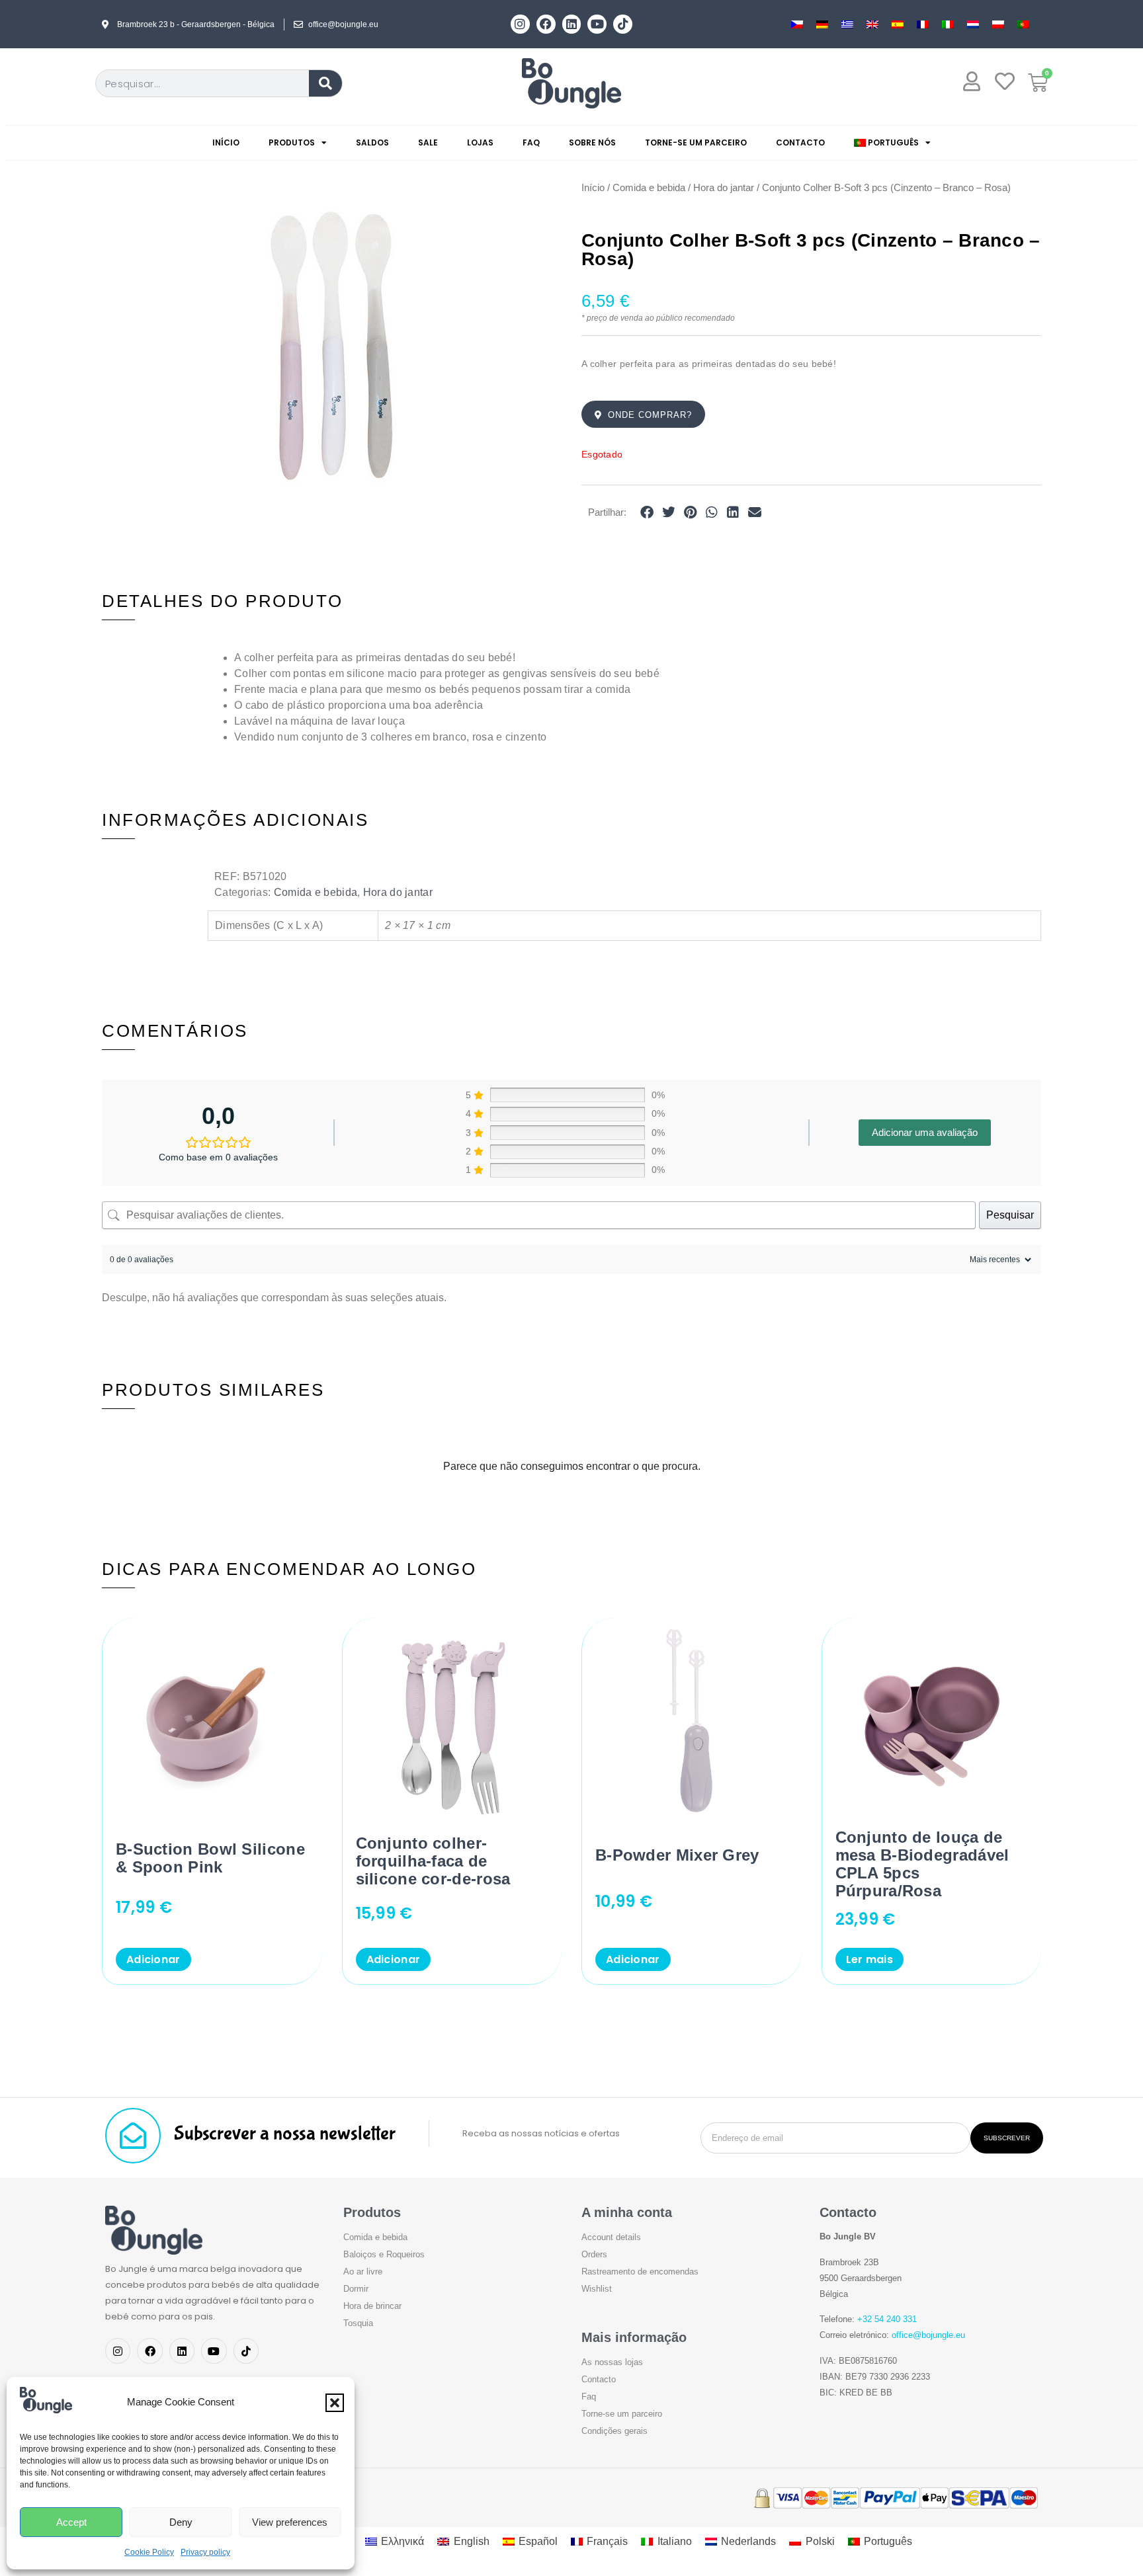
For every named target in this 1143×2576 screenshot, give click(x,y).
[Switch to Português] (1023, 24)
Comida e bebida (649, 188)
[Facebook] (546, 24)
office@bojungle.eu (928, 2335)
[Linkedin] (572, 24)
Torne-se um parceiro (696, 142)
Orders (594, 2254)
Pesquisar (1010, 1215)
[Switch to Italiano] (948, 24)
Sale (428, 142)
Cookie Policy (149, 2552)
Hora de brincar (372, 2306)
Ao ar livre (363, 2272)
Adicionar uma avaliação (925, 1132)
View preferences (290, 2522)
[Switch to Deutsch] (822, 24)
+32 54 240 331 (887, 2319)
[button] (335, 2403)
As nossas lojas (612, 2362)
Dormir (356, 2289)
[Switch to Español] (898, 24)
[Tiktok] (623, 24)
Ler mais (869, 1959)
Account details (611, 2237)
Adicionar (153, 1959)
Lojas (480, 142)
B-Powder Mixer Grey (677, 1855)
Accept (71, 2522)
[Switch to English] (872, 24)
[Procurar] (325, 83)
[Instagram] (520, 24)
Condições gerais (614, 2431)
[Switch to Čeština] (797, 24)
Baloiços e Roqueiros (384, 2254)
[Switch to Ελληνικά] (847, 24)
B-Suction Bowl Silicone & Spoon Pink (210, 1858)
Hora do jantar (724, 188)
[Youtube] (597, 24)
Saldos (372, 142)
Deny (181, 2522)
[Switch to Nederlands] (973, 24)
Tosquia (358, 2323)
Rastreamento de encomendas (640, 2272)
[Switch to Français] (923, 24)
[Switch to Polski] (998, 24)
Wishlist (597, 2289)
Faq (531, 142)
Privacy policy (205, 2552)
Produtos (292, 142)
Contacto (800, 142)
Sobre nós (592, 142)
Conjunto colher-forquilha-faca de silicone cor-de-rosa (433, 1861)
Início (226, 142)
